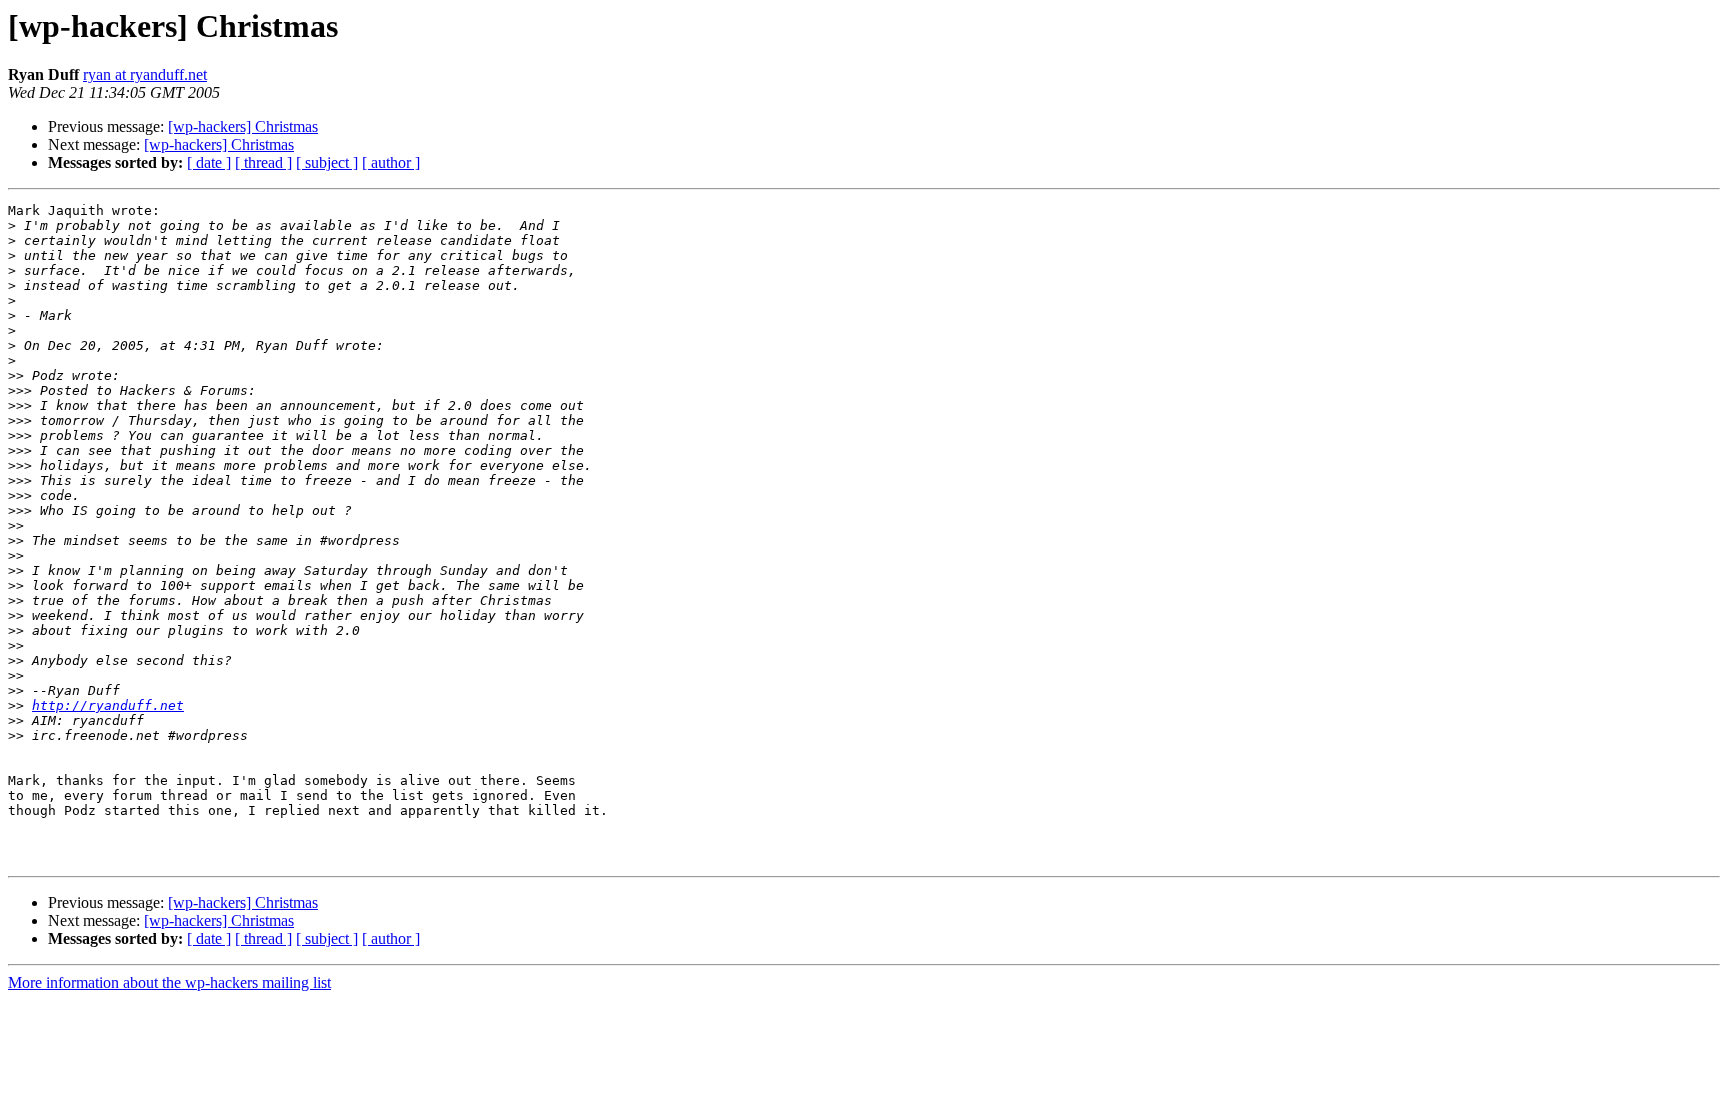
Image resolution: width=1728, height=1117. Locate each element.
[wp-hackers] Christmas (243, 126)
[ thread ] (263, 162)
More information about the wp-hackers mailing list (169, 982)
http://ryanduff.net (108, 705)
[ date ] (209, 162)
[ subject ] (327, 162)
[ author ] (391, 162)
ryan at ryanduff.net (145, 74)
